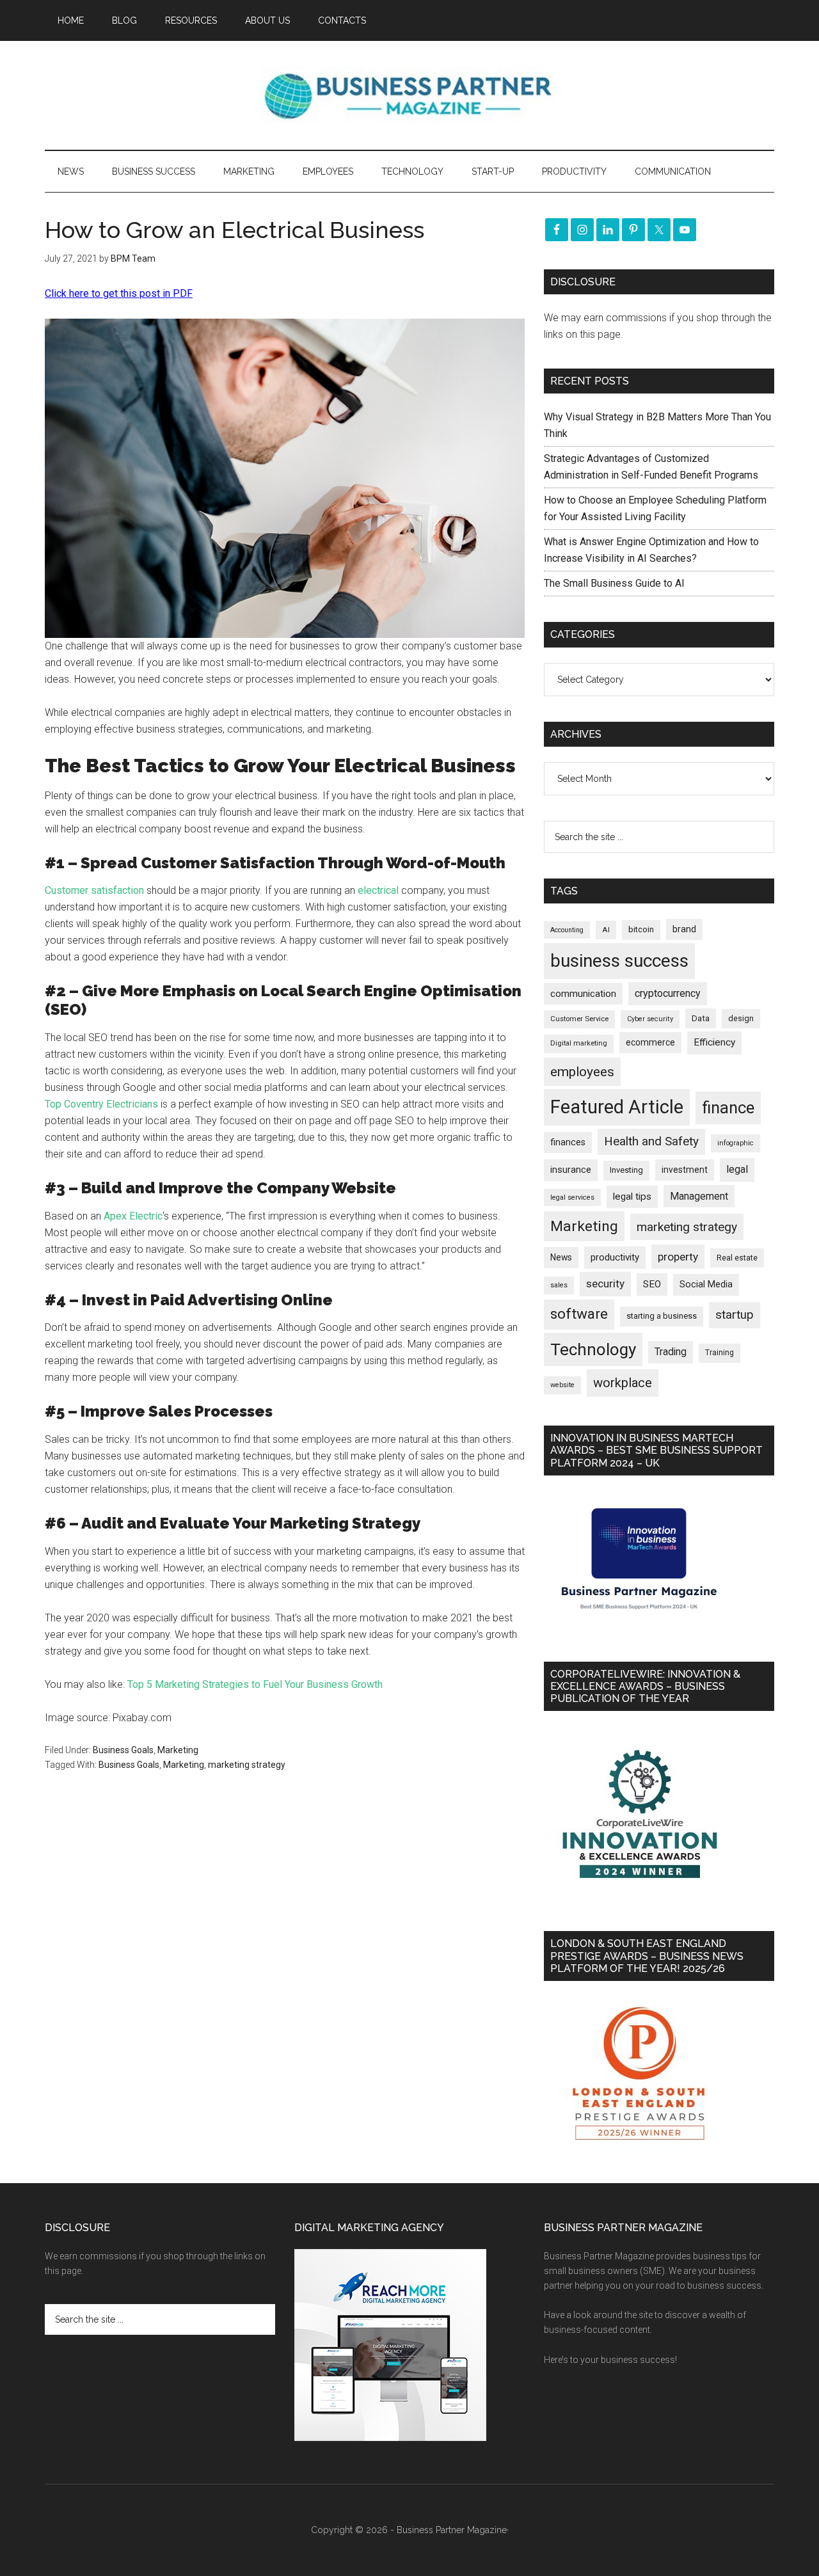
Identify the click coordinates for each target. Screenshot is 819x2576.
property (678, 1257)
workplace (623, 1383)
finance (728, 1108)
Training (720, 1353)
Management (699, 1196)
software (579, 1314)
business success (619, 961)
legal (737, 1169)
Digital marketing (579, 1043)
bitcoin (641, 929)
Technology (593, 1349)
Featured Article (617, 1107)
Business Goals (123, 1750)
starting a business (662, 1316)
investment (685, 1170)
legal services (572, 1197)
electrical (378, 890)
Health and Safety (651, 1141)
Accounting (567, 930)
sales (559, 1285)
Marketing (178, 1750)
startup (735, 1315)
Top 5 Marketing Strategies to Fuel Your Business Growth (255, 1684)
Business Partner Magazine (409, 95)
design (741, 1018)
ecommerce (650, 1042)
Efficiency (714, 1042)
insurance (571, 1170)
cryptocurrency (668, 993)
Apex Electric (133, 1216)
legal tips (632, 1197)
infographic (736, 1143)
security (605, 1284)
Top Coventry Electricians (101, 1104)
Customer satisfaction (94, 890)
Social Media (706, 1284)
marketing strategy (247, 1765)
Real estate (737, 1258)
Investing (626, 1170)
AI (606, 930)
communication (583, 994)
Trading (671, 1352)
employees (582, 1071)
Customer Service (579, 1019)
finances (568, 1142)
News (561, 1257)
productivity (615, 1257)
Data (701, 1018)
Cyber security (650, 1019)
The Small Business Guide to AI (614, 583)
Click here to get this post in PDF (119, 293)
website (562, 1385)
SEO (652, 1284)
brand (684, 929)
